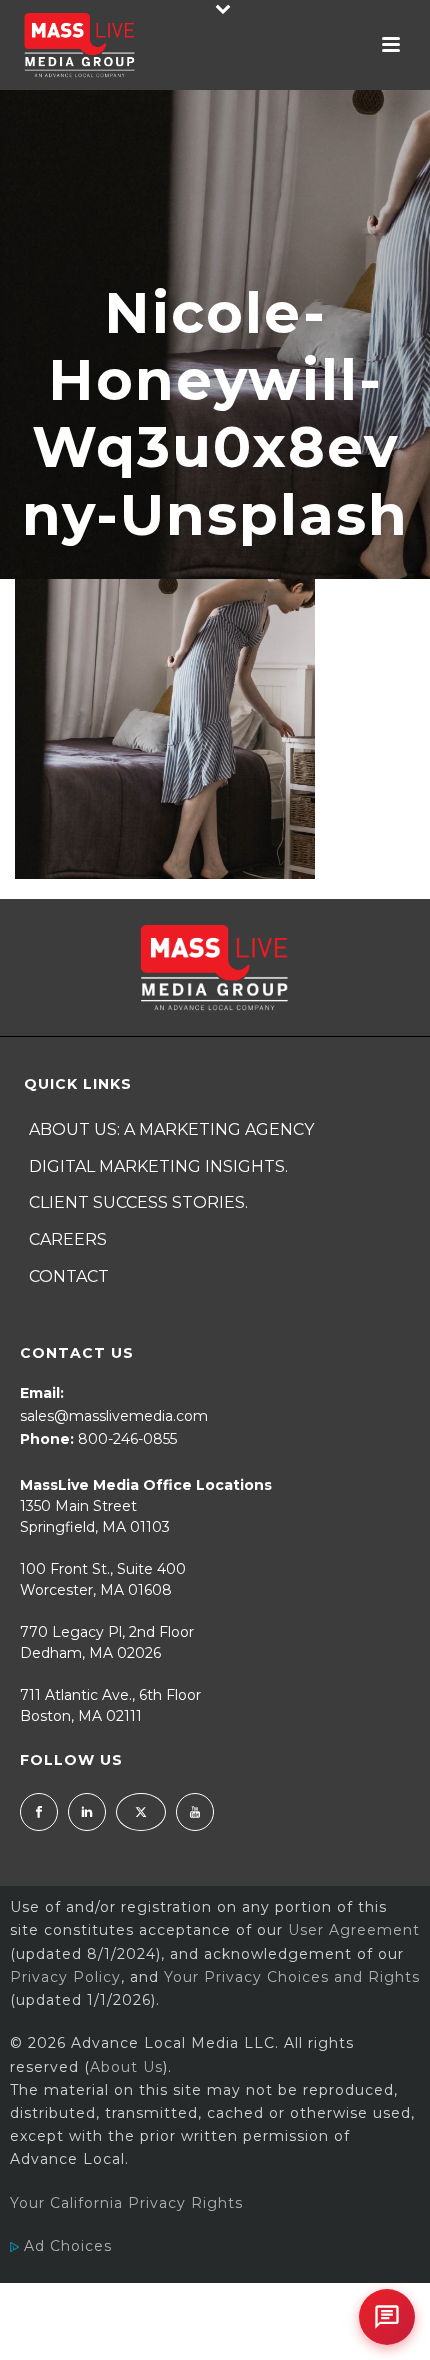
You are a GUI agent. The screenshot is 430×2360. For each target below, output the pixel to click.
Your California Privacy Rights (126, 2203)
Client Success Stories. (138, 1202)
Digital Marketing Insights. (158, 1166)
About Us (126, 2067)
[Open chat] (387, 2317)
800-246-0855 (127, 1439)
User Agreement (354, 1930)
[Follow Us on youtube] (195, 1812)
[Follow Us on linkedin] (87, 1812)
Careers (68, 1239)
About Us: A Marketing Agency (171, 1129)
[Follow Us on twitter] (141, 1812)
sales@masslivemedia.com (114, 1416)
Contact (69, 1276)
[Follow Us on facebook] (39, 1812)
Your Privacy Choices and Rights (292, 1977)
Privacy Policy (65, 1977)
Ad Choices (65, 2246)
